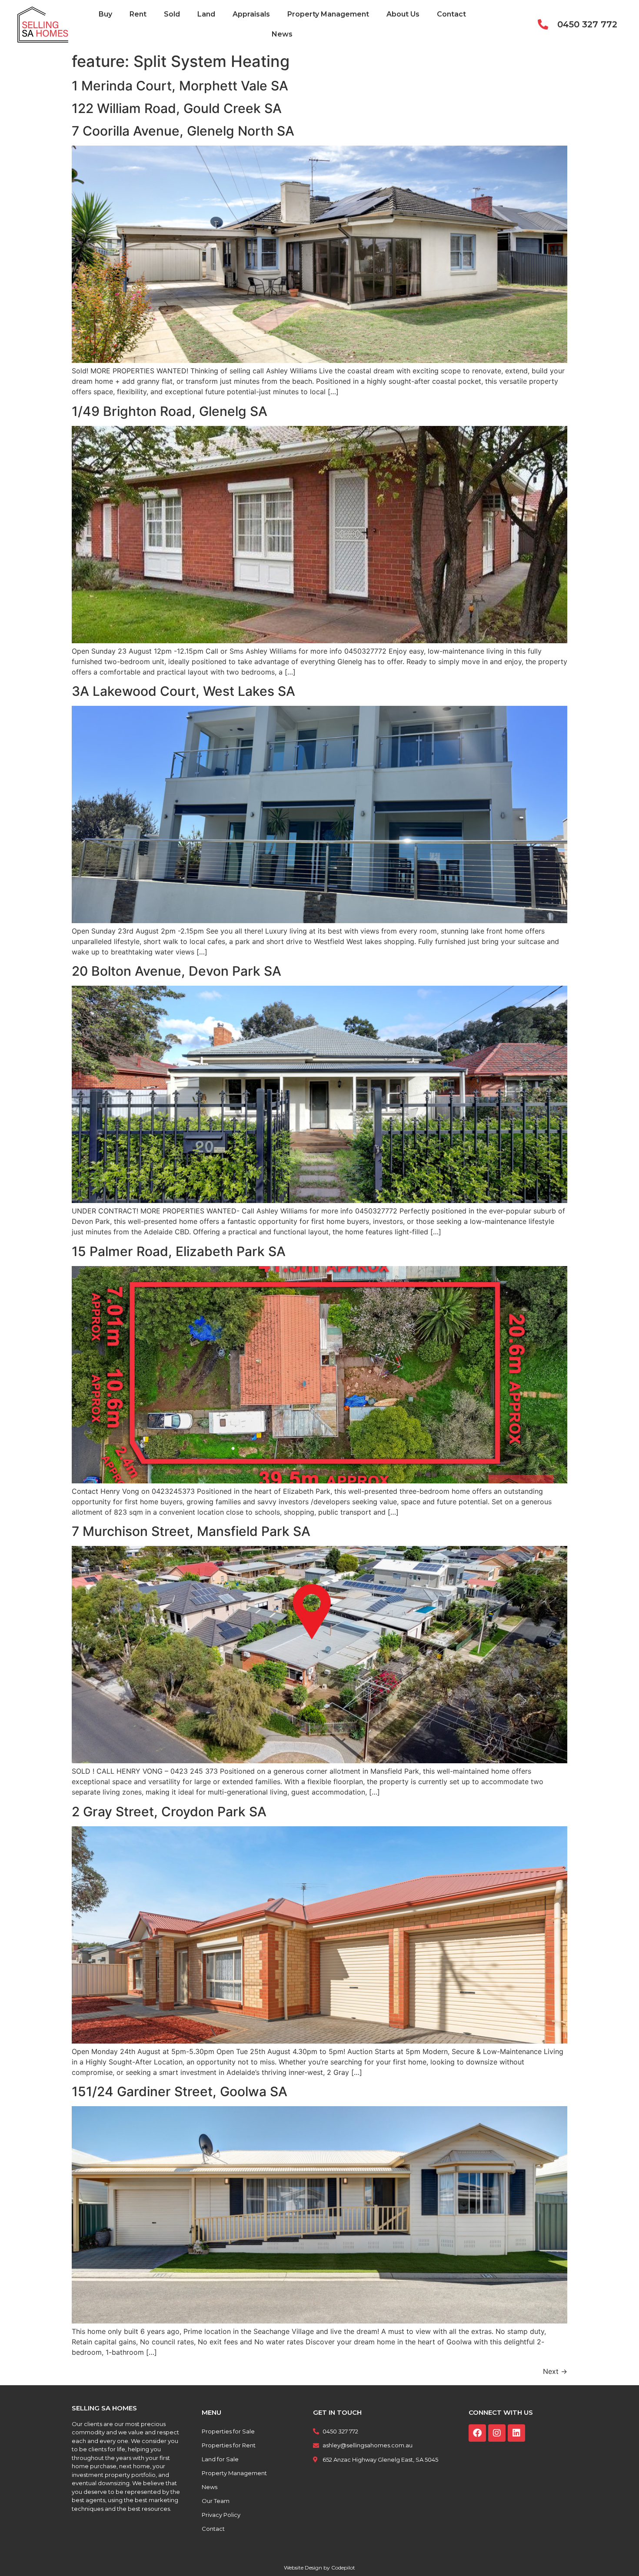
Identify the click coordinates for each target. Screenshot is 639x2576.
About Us (403, 14)
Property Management (328, 14)
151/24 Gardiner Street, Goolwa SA (180, 2091)
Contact (451, 14)
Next (555, 2371)
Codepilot (343, 2568)
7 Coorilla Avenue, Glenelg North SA (183, 131)
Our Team (216, 2501)
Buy (105, 14)
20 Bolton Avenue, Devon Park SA (176, 971)
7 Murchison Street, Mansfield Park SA (191, 1531)
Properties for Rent (229, 2445)
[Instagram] (497, 2433)
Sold (172, 14)
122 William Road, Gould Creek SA (177, 108)
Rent (138, 14)
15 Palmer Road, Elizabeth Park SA (179, 1251)
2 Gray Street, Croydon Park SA (169, 1812)
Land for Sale (220, 2459)
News (282, 34)
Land (206, 14)
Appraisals (251, 14)
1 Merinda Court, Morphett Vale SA (180, 86)
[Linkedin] (516, 2433)
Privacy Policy (221, 2515)
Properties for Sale (228, 2431)
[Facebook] (477, 2433)
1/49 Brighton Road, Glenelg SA (170, 411)
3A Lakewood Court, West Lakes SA (183, 691)
